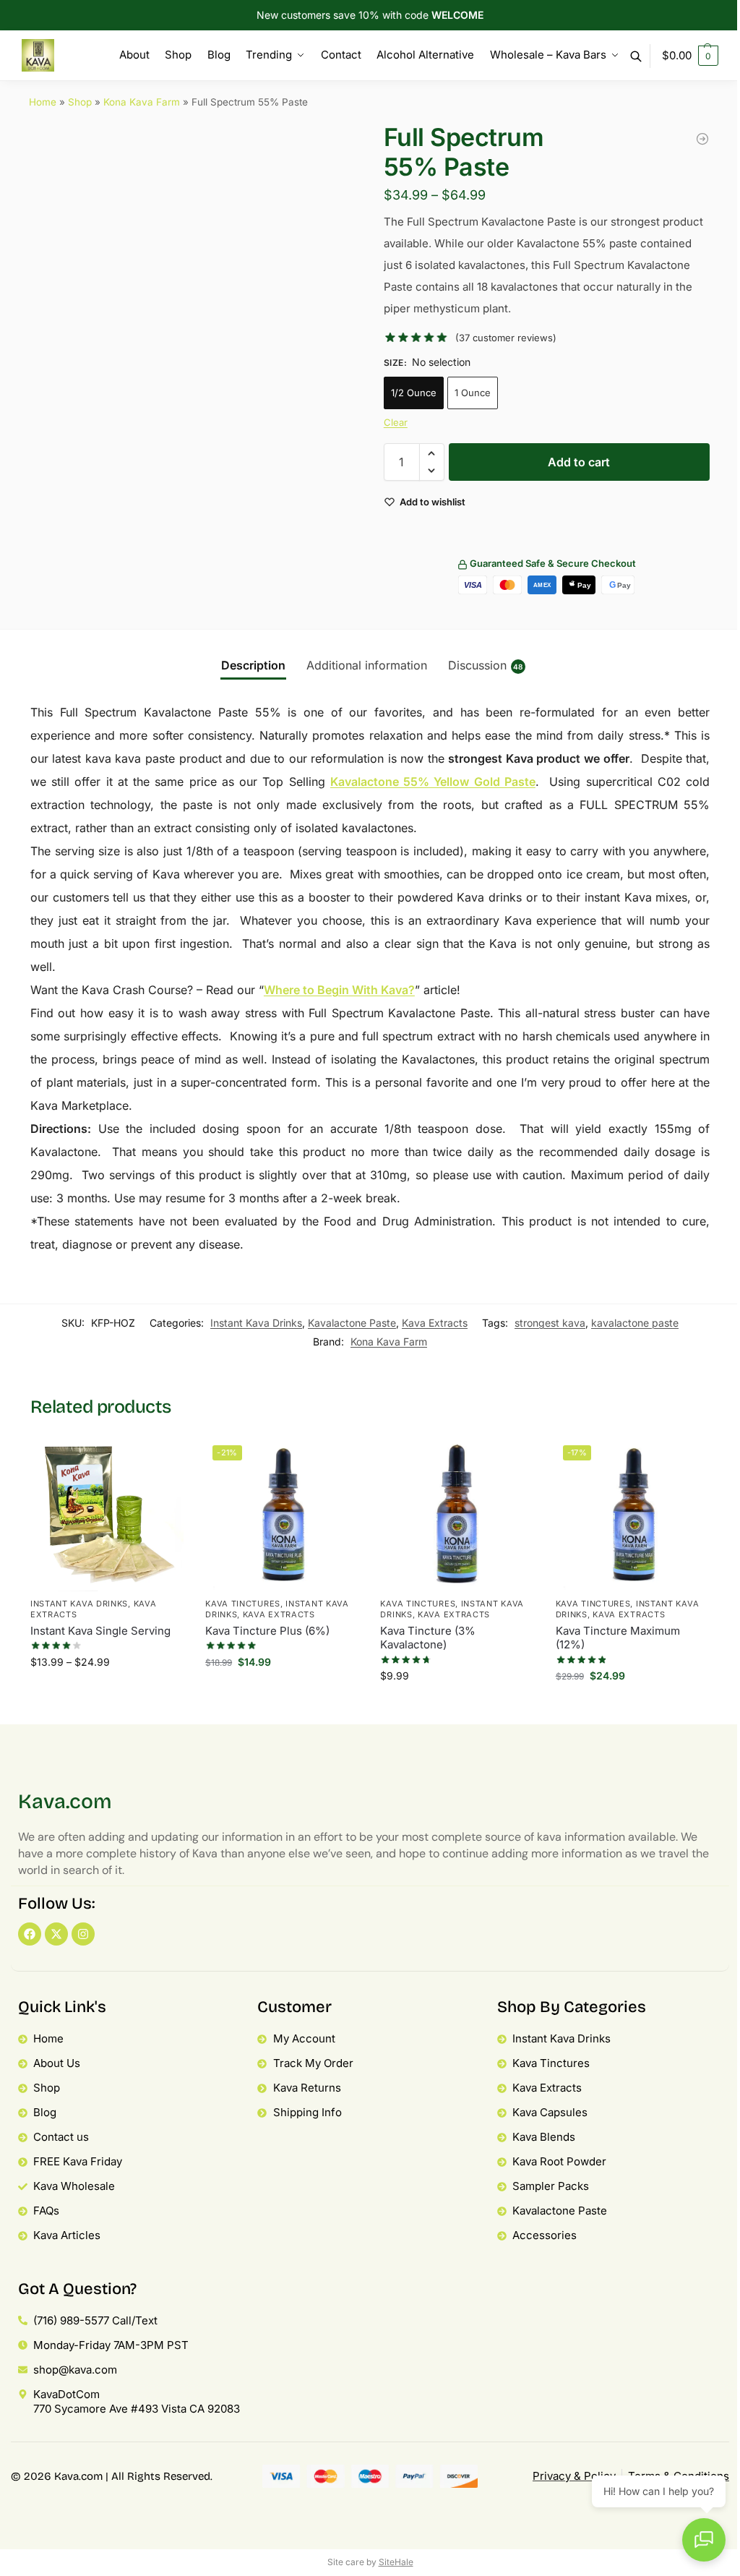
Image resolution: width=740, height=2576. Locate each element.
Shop (80, 102)
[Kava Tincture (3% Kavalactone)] (457, 1515)
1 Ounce (473, 393)
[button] (690, 56)
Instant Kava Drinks (256, 1323)
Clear (396, 422)
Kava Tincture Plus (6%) (267, 1631)
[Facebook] (30, 1934)
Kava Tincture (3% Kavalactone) (428, 1638)
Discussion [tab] (486, 665)
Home (43, 102)
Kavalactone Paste (352, 1323)
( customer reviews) (506, 338)
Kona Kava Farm (142, 102)
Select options (107, 1696)
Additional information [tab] (367, 665)
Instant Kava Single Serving (100, 1631)
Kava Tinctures (243, 1604)
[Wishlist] (162, 1460)
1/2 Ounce (414, 393)
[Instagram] (83, 1934)
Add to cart (579, 462)
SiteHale (396, 2562)
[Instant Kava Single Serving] (107, 1515)
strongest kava (550, 1323)
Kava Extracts (435, 1323)
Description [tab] (253, 665)
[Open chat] (704, 2540)
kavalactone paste (635, 1323)
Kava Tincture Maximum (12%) (618, 1638)
